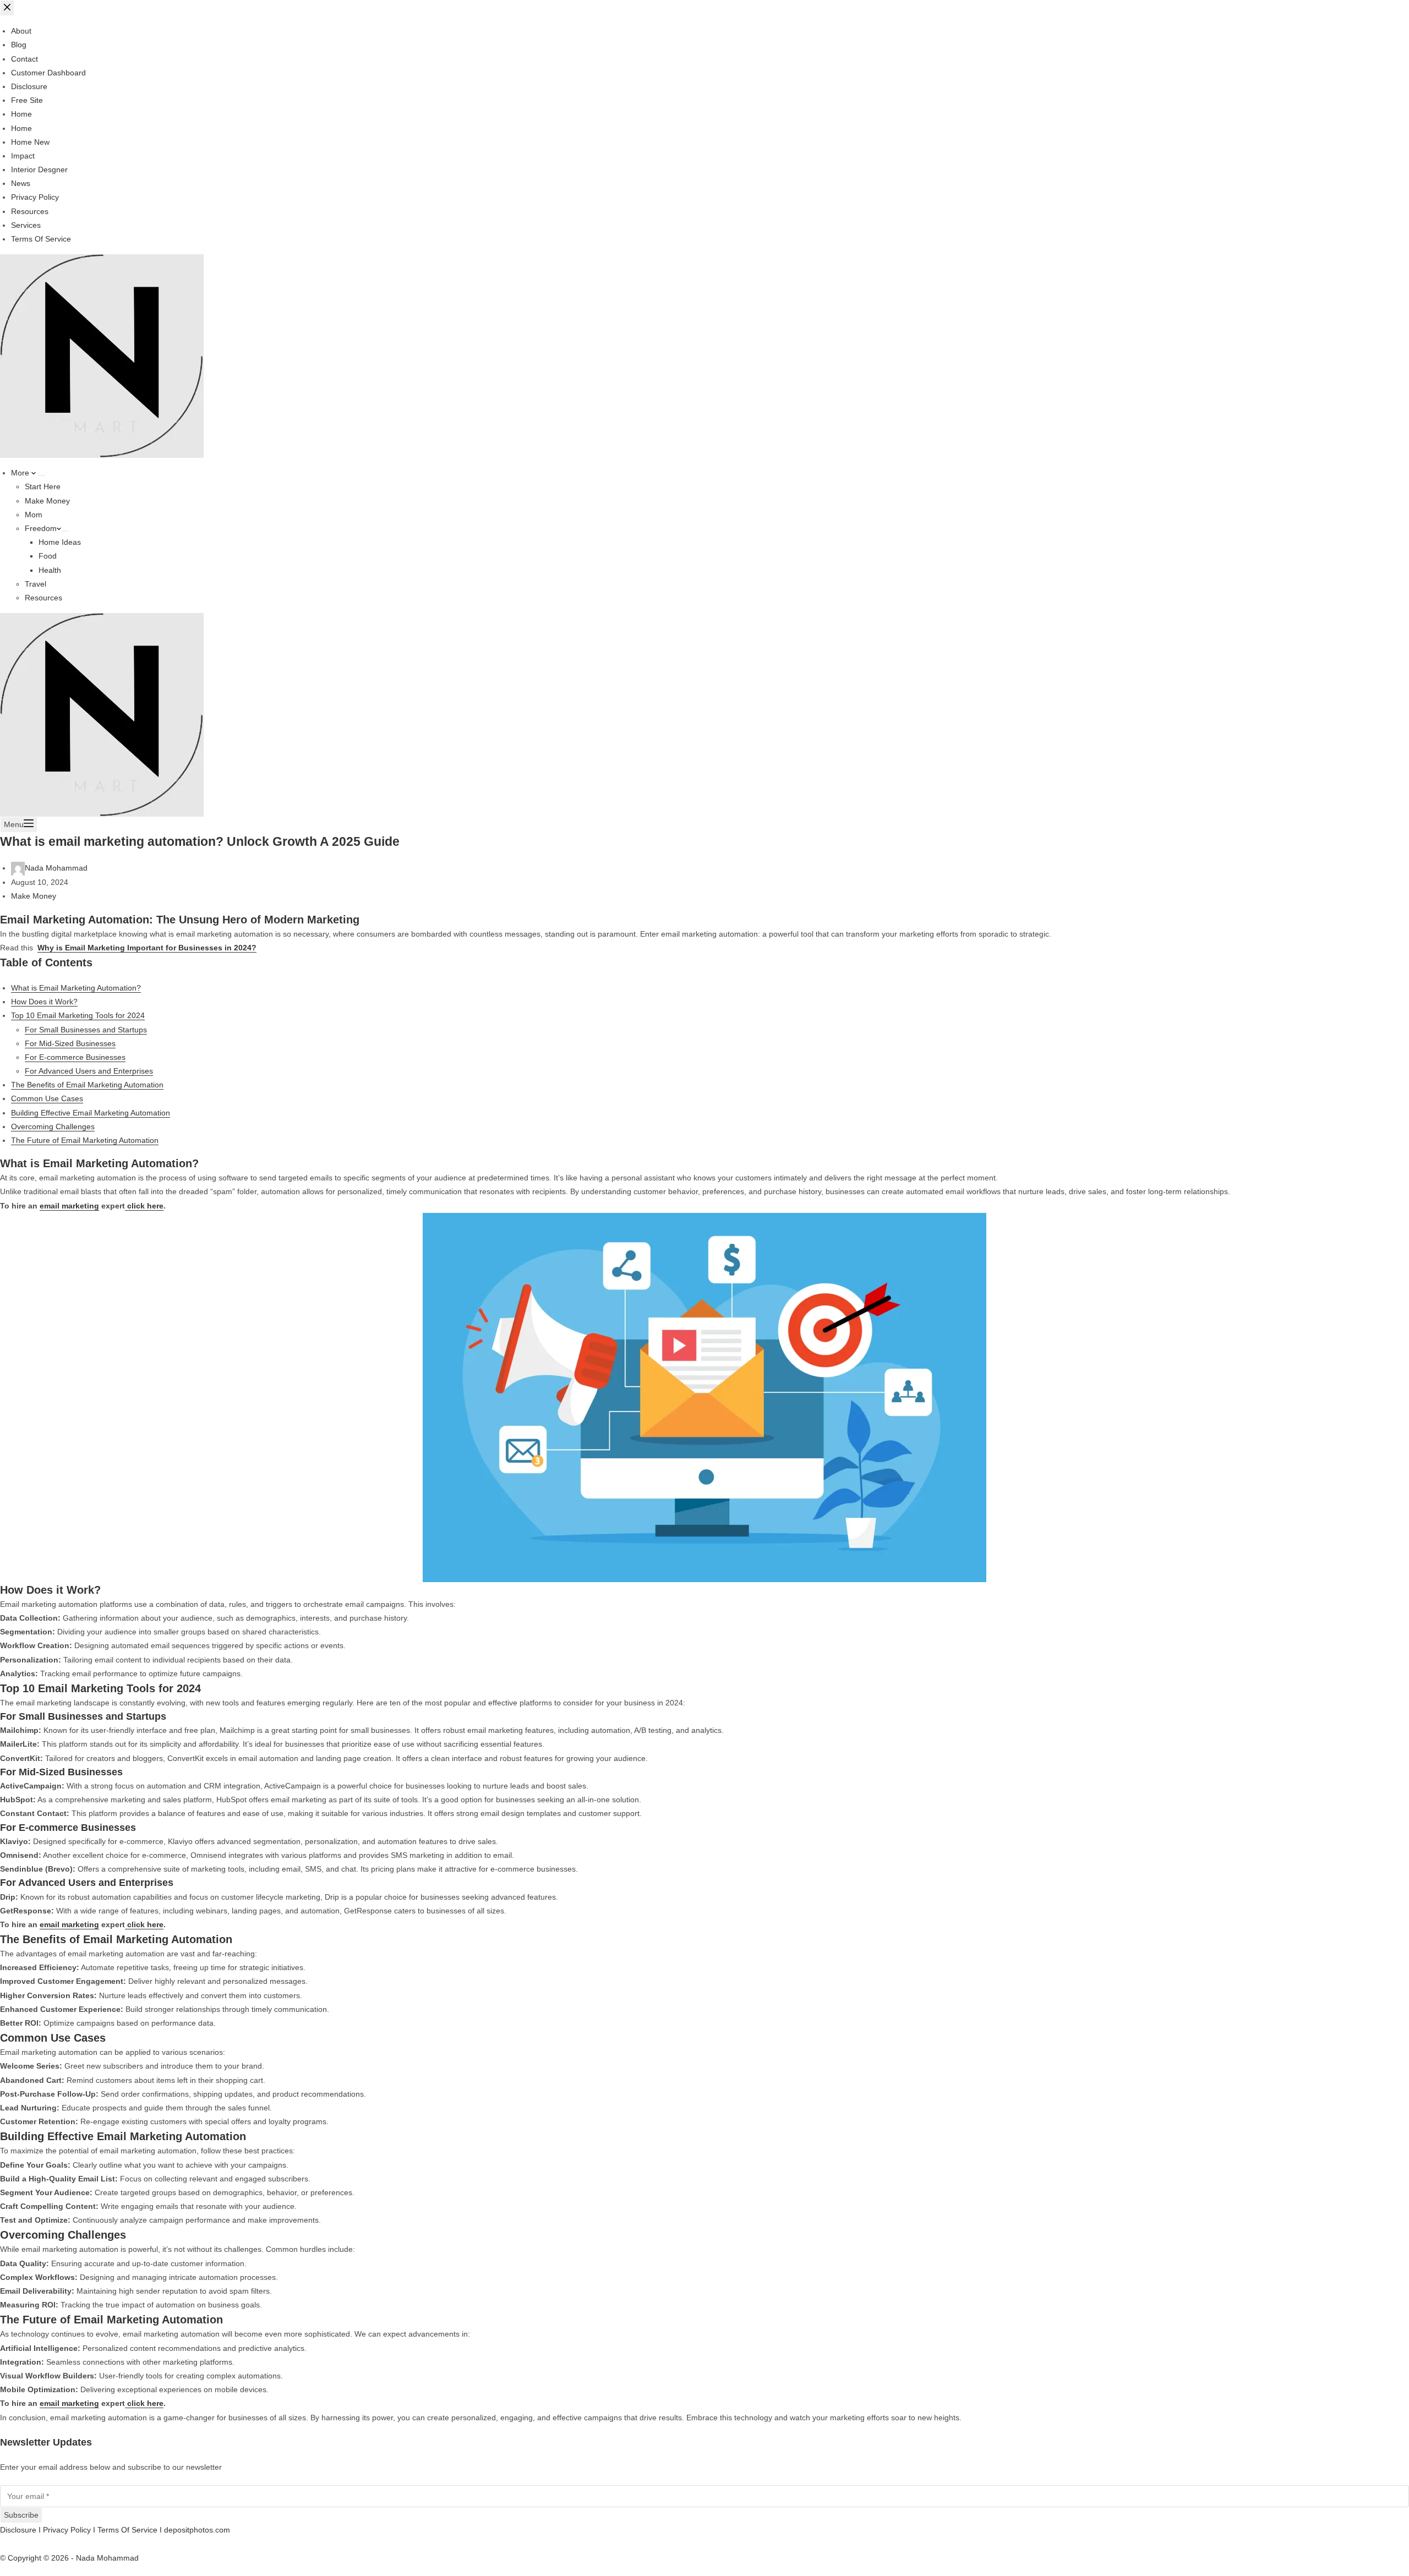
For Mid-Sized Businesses (70, 1043)
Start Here (43, 486)
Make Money (47, 501)
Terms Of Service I (131, 2530)
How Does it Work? (44, 1002)
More (21, 473)
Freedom (41, 528)
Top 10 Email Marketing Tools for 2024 (78, 1015)
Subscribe (21, 2515)
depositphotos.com (197, 2530)
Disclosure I (21, 2530)
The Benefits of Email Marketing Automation (87, 1085)
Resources (43, 598)
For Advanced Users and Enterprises (89, 1071)
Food (48, 556)
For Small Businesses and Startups (86, 1030)
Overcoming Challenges (53, 1126)
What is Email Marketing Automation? (76, 988)
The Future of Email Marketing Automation (85, 1140)
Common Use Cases (47, 1098)
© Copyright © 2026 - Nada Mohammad (69, 2558)
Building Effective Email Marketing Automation (91, 1113)
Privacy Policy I (70, 2530)
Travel (36, 584)
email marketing (69, 1206)
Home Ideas (60, 542)
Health (50, 570)
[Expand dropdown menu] (42, 475)
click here (144, 1206)
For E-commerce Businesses (75, 1057)
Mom (34, 515)
